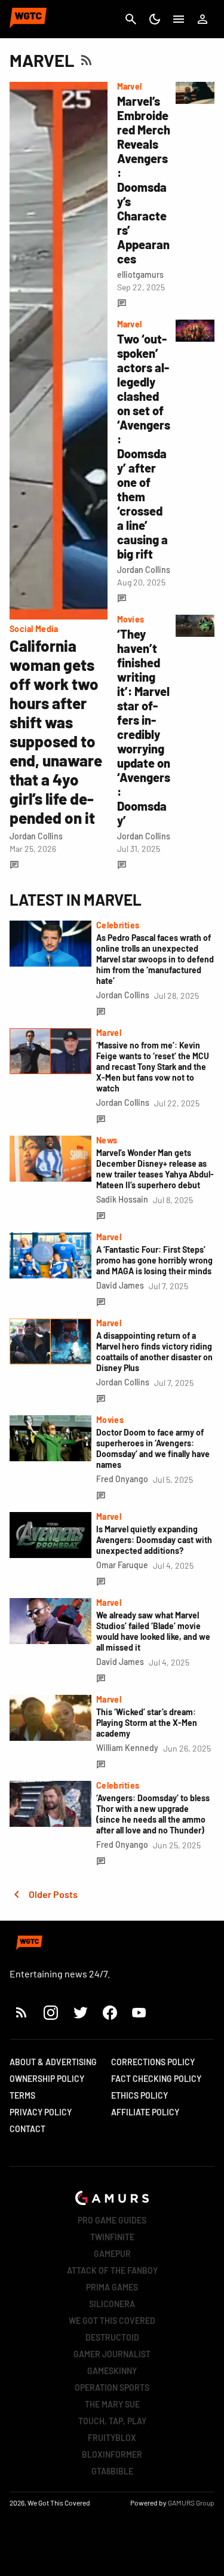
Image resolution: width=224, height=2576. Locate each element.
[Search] (131, 19)
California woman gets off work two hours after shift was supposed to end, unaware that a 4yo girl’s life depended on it (56, 732)
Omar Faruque (122, 1565)
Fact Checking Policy (156, 2079)
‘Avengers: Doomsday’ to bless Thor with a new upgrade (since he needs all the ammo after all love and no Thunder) (153, 1814)
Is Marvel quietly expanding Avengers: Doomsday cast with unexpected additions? (154, 1540)
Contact (27, 2129)
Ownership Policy (47, 2079)
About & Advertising (53, 2062)
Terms (22, 2095)
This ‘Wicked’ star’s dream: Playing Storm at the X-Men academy (147, 1723)
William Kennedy (127, 1748)
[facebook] (110, 2012)
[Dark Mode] (155, 19)
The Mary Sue (112, 2404)
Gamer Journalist (112, 2354)
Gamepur (112, 2254)
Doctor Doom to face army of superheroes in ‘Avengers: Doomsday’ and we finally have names (153, 1448)
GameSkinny (112, 2371)
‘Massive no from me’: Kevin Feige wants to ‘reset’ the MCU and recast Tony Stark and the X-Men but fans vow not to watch (153, 1067)
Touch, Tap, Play (112, 2421)
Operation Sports (112, 2388)
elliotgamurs (140, 275)
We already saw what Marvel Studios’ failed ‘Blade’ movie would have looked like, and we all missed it (153, 1631)
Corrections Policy (153, 2062)
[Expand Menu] (179, 19)
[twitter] (80, 2012)
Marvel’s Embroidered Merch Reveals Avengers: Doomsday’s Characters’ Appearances (144, 180)
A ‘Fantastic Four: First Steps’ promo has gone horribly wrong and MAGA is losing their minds (154, 1260)
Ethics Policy (139, 2095)
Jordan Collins (36, 836)
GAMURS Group (191, 2503)
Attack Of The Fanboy (112, 2270)
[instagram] (50, 2012)
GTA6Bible (112, 2471)
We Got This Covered (112, 2321)
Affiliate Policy (145, 2112)
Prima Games (112, 2287)
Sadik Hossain (122, 1199)
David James (120, 1285)
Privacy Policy (41, 2112)
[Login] (202, 19)
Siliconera (112, 2304)
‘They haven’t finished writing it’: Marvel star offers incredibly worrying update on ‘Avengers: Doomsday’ (144, 727)
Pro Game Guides (112, 2220)
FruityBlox (112, 2438)
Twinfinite (112, 2237)
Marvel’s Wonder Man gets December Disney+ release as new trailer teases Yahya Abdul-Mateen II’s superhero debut (155, 1169)
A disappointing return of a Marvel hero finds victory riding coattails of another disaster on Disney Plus (154, 1352)
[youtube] (139, 2012)
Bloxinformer (112, 2454)
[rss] (22, 2012)
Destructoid (112, 2337)
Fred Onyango (122, 1479)
